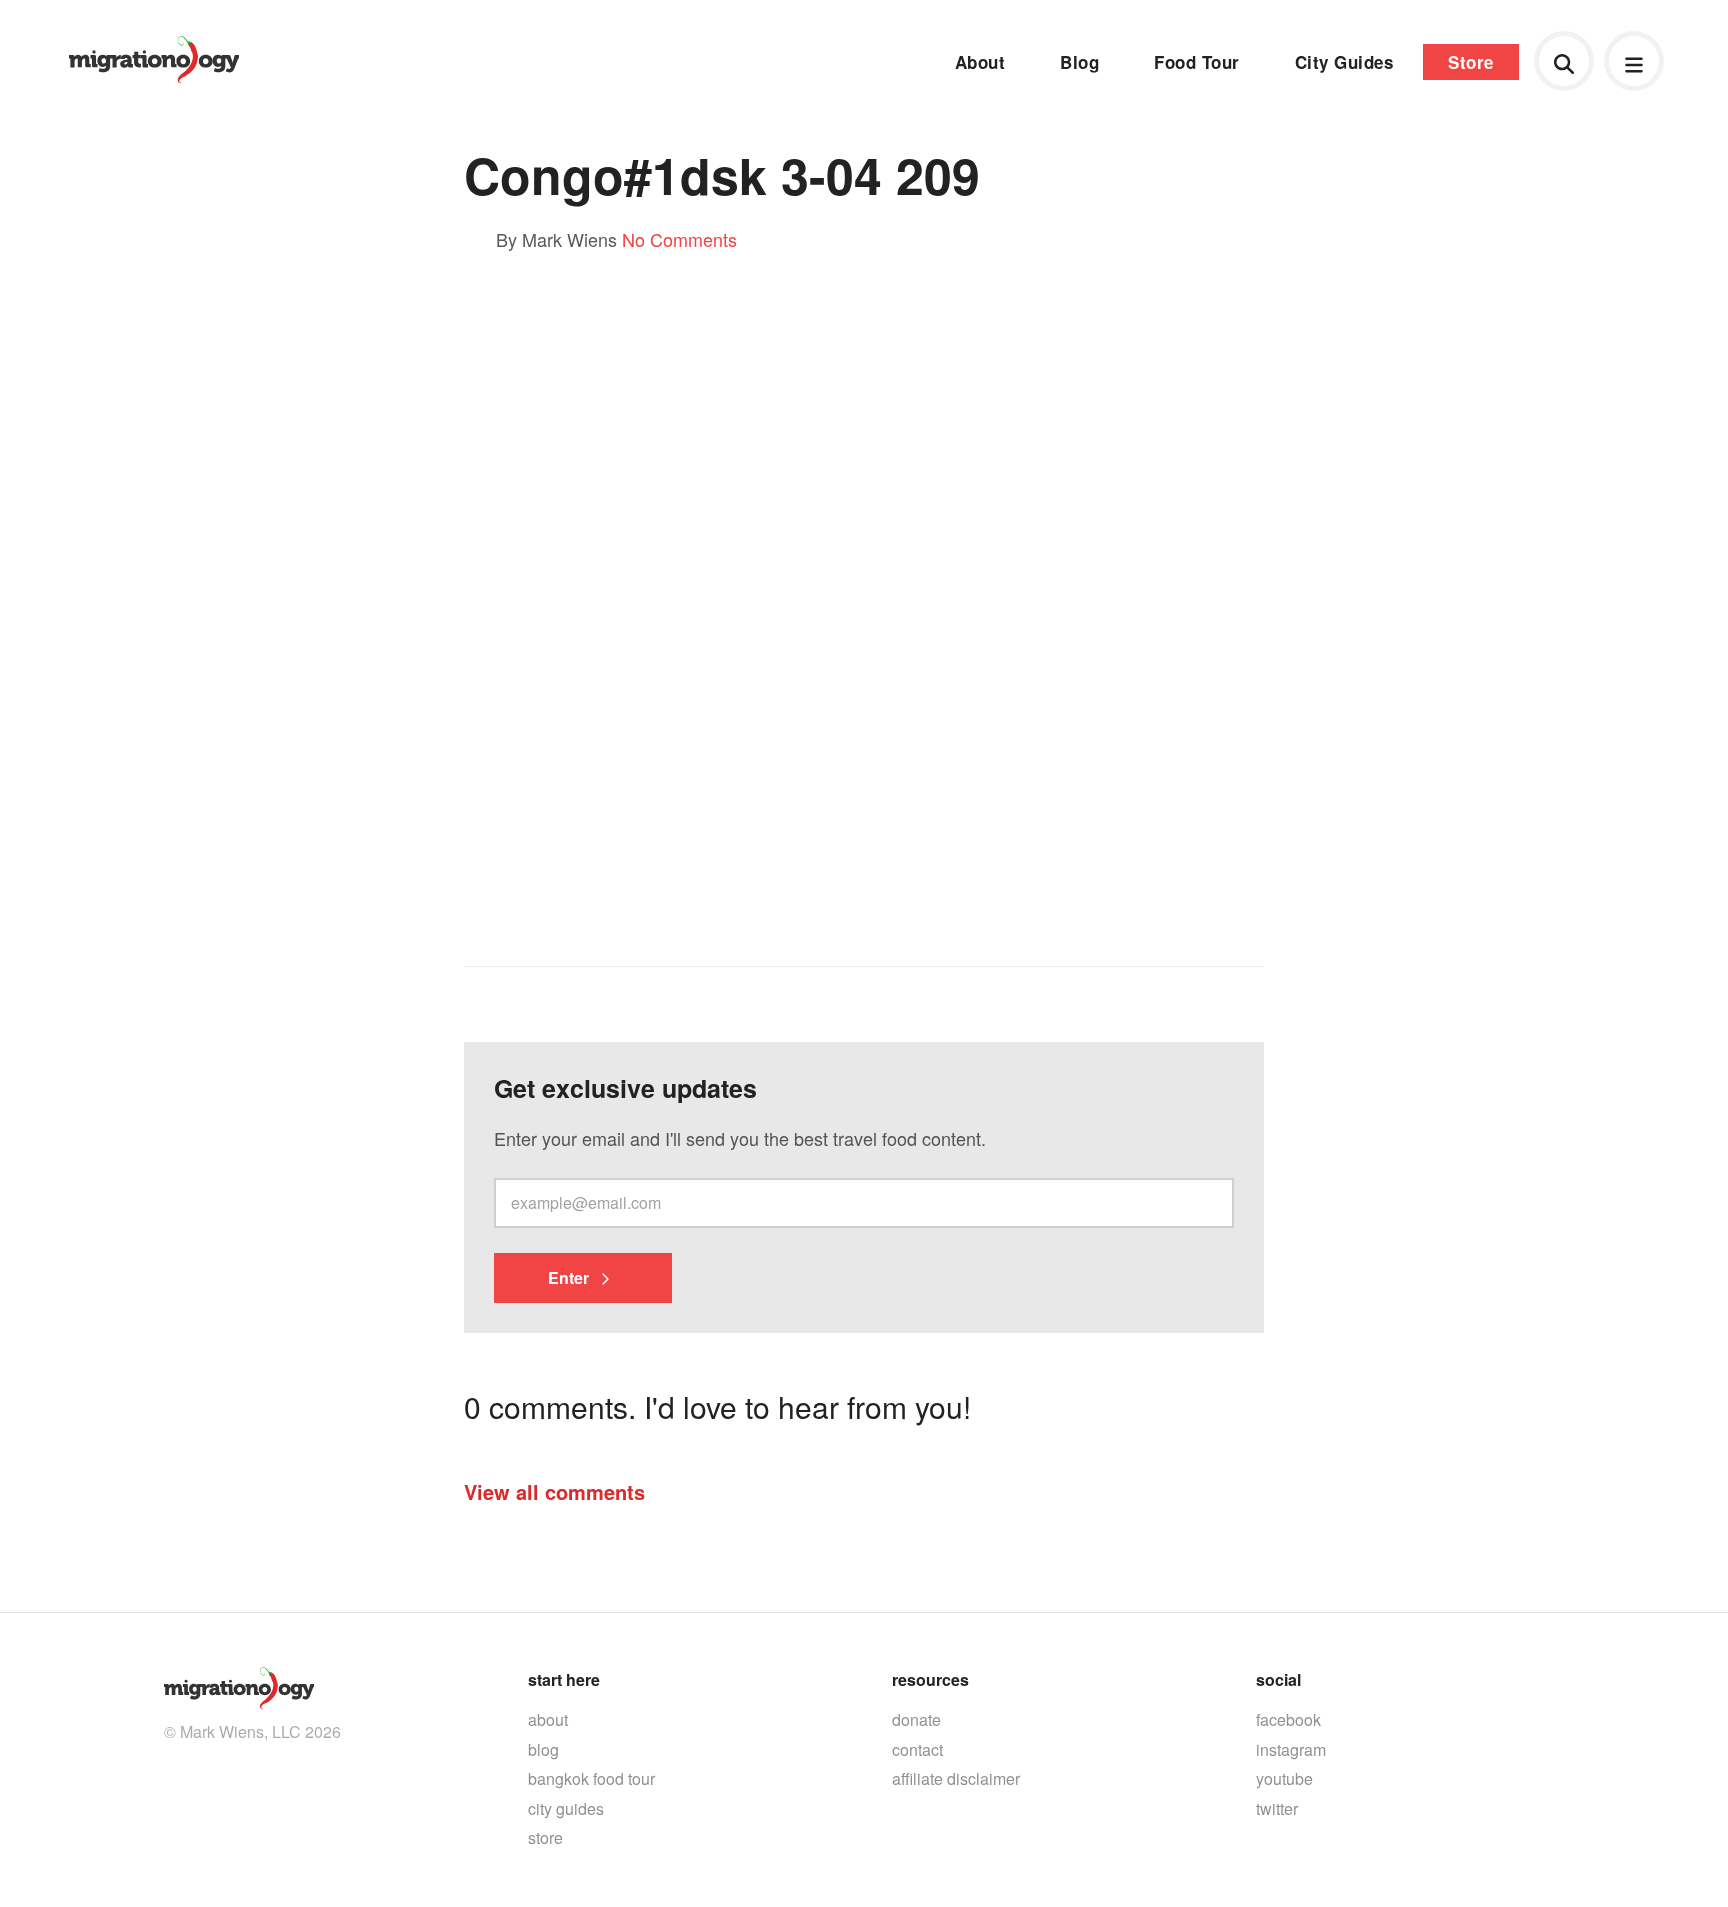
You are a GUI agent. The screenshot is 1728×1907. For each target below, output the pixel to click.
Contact (917, 1749)
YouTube (1284, 1778)
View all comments (554, 1491)
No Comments (679, 239)
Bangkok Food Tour (591, 1778)
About (980, 62)
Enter (570, 1277)
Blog (1079, 62)
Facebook (1288, 1719)
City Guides (1344, 62)
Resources (930, 1679)
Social (1278, 1679)
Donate (916, 1719)
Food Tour (1197, 62)
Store (1471, 62)
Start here (564, 1679)
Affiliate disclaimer (956, 1778)
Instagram (1291, 1749)
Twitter (1277, 1808)
